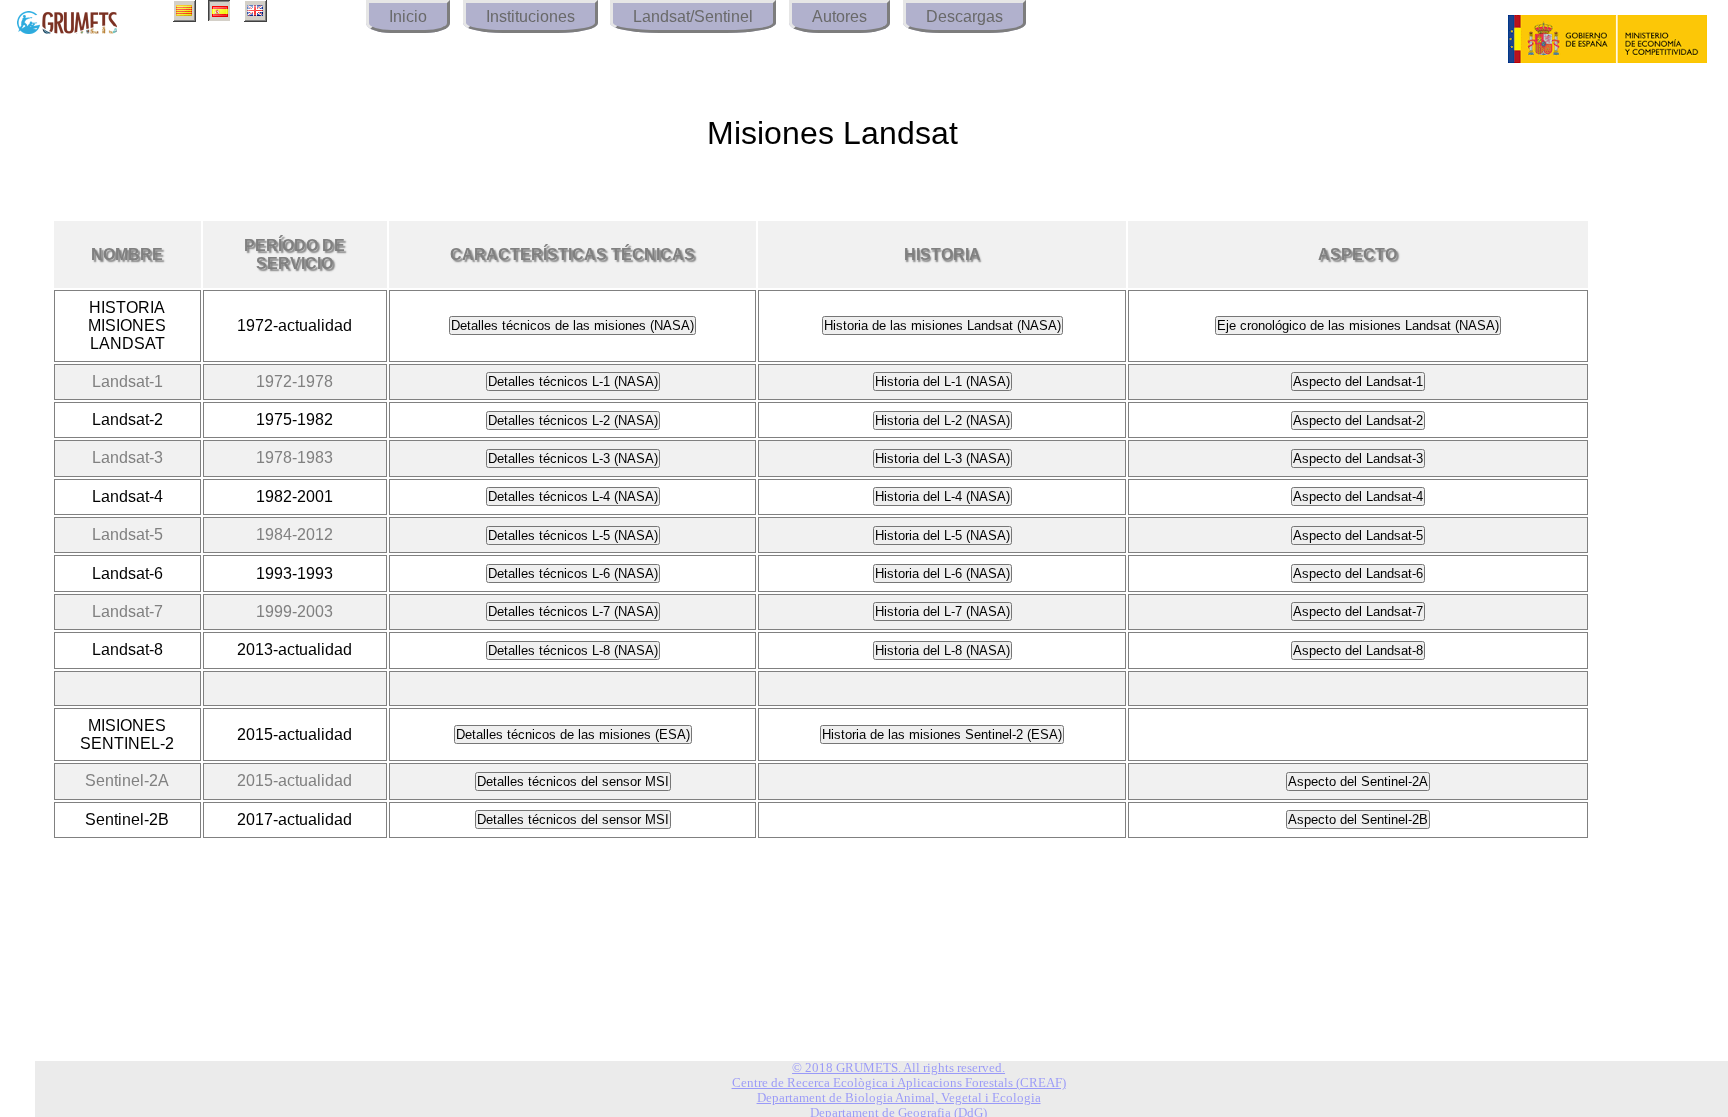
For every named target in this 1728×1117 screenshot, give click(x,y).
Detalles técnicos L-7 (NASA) (573, 611)
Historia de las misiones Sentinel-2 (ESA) (942, 734)
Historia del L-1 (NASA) (942, 381)
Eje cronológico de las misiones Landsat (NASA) (1358, 325)
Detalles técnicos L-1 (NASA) (573, 381)
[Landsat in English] (255, 16)
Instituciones (530, 16)
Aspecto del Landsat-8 (1358, 650)
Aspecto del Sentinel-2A (1358, 781)
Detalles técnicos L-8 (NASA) (573, 650)
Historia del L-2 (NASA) (942, 420)
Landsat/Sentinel (693, 16)
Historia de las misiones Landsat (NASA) (942, 325)
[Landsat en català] (184, 16)
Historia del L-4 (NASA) (942, 496)
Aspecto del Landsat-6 (1358, 573)
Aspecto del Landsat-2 (1358, 420)
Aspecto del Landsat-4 (1358, 496)
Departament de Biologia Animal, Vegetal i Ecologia (899, 1098)
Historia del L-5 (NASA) (942, 535)
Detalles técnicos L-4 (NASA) (573, 496)
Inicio (408, 16)
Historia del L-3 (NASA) (942, 458)
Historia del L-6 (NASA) (942, 573)
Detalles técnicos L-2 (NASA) (573, 420)
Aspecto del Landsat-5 (1358, 535)
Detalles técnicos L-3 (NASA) (573, 458)
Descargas (964, 16)
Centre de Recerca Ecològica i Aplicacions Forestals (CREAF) (899, 1083)
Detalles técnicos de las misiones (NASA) (572, 325)
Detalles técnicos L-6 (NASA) (573, 573)
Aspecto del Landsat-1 (1358, 381)
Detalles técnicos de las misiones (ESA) (573, 734)
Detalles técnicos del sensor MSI (573, 781)
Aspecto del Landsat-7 (1358, 611)
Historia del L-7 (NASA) (942, 611)
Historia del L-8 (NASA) (942, 650)
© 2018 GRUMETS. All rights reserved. (898, 1068)
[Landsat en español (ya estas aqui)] (219, 16)
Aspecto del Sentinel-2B (1358, 819)
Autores (839, 16)
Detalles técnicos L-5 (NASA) (573, 535)
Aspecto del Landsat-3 (1358, 458)
